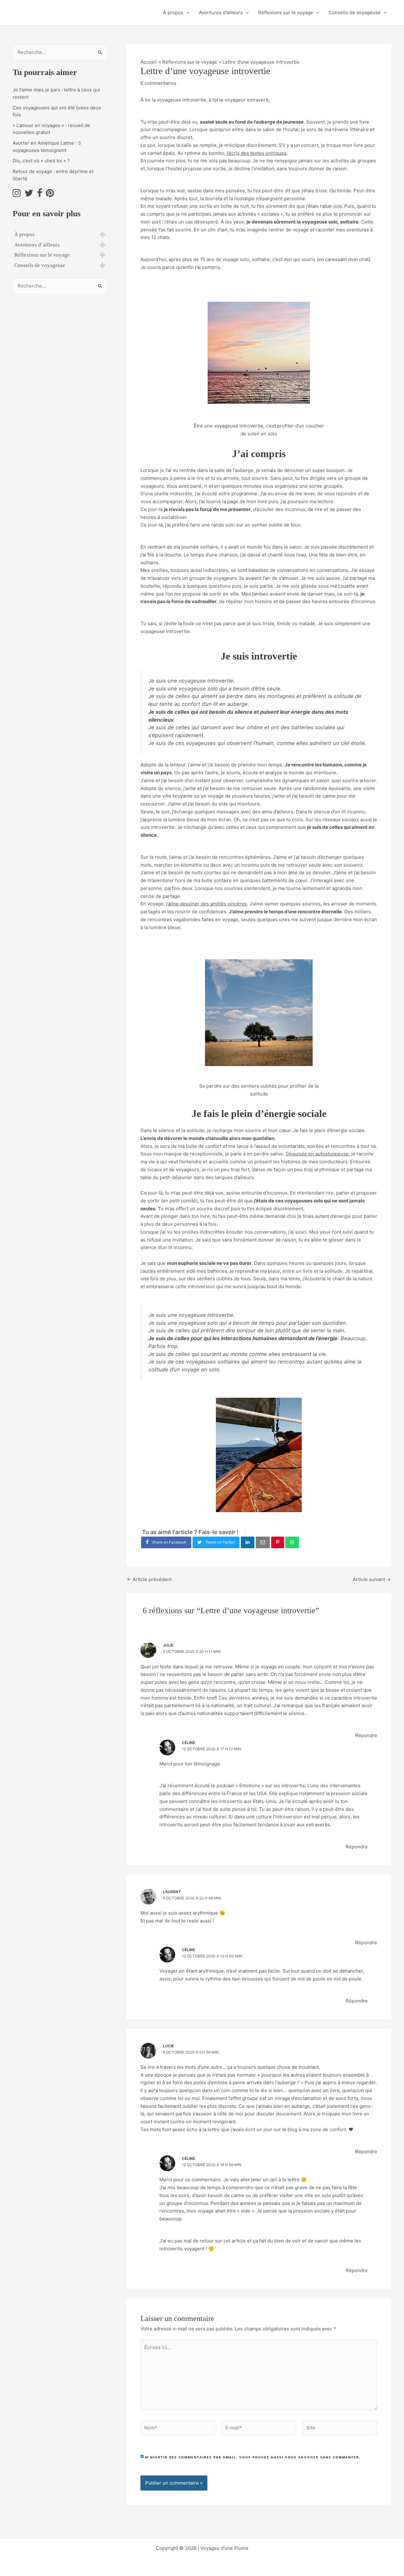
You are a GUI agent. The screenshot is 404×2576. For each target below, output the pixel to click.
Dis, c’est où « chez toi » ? (41, 161)
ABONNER (309, 2457)
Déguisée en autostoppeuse (317, 1154)
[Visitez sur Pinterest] (50, 195)
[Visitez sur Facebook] (40, 195)
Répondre (366, 1735)
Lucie (168, 2046)
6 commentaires (158, 83)
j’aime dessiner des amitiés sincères (206, 904)
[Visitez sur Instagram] (17, 195)
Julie (168, 1645)
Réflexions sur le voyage (286, 12)
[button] (186, 13)
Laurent (172, 1892)
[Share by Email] (263, 1542)
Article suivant (372, 1579)
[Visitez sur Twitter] (29, 195)
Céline (188, 1743)
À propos (173, 12)
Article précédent (149, 1579)
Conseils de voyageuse (355, 12)
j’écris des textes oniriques (257, 153)
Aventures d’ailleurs (221, 12)
